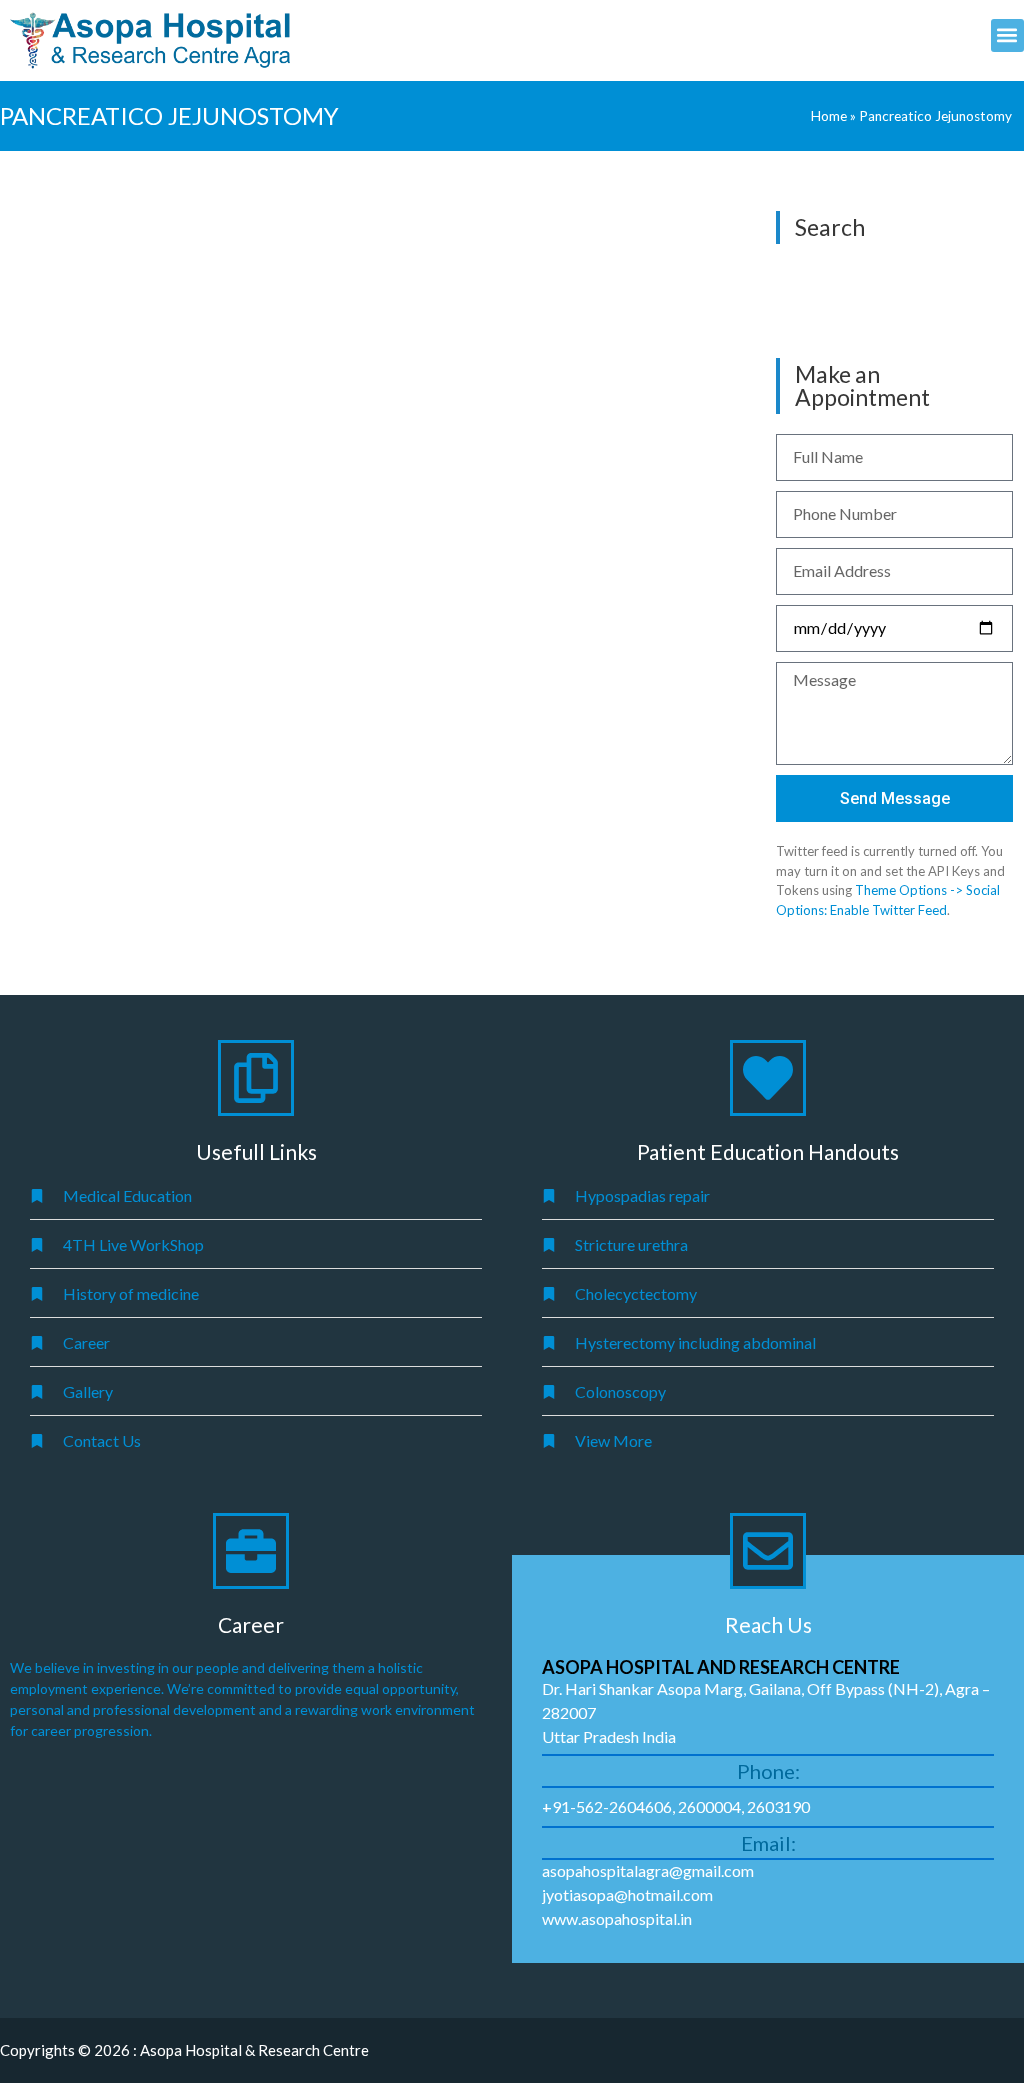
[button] (1007, 35)
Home (829, 116)
